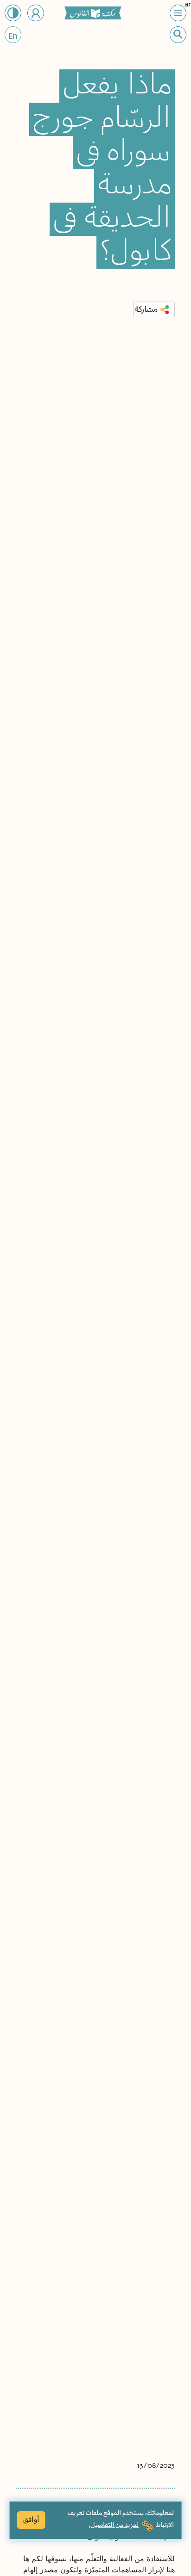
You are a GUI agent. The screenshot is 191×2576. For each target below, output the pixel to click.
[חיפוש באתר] (178, 34)
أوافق (31, 2520)
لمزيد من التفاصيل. (114, 2525)
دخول (36, 13)
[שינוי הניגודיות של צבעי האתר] (13, 13)
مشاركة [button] (146, 309)
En (13, 37)
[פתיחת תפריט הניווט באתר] (178, 13)
